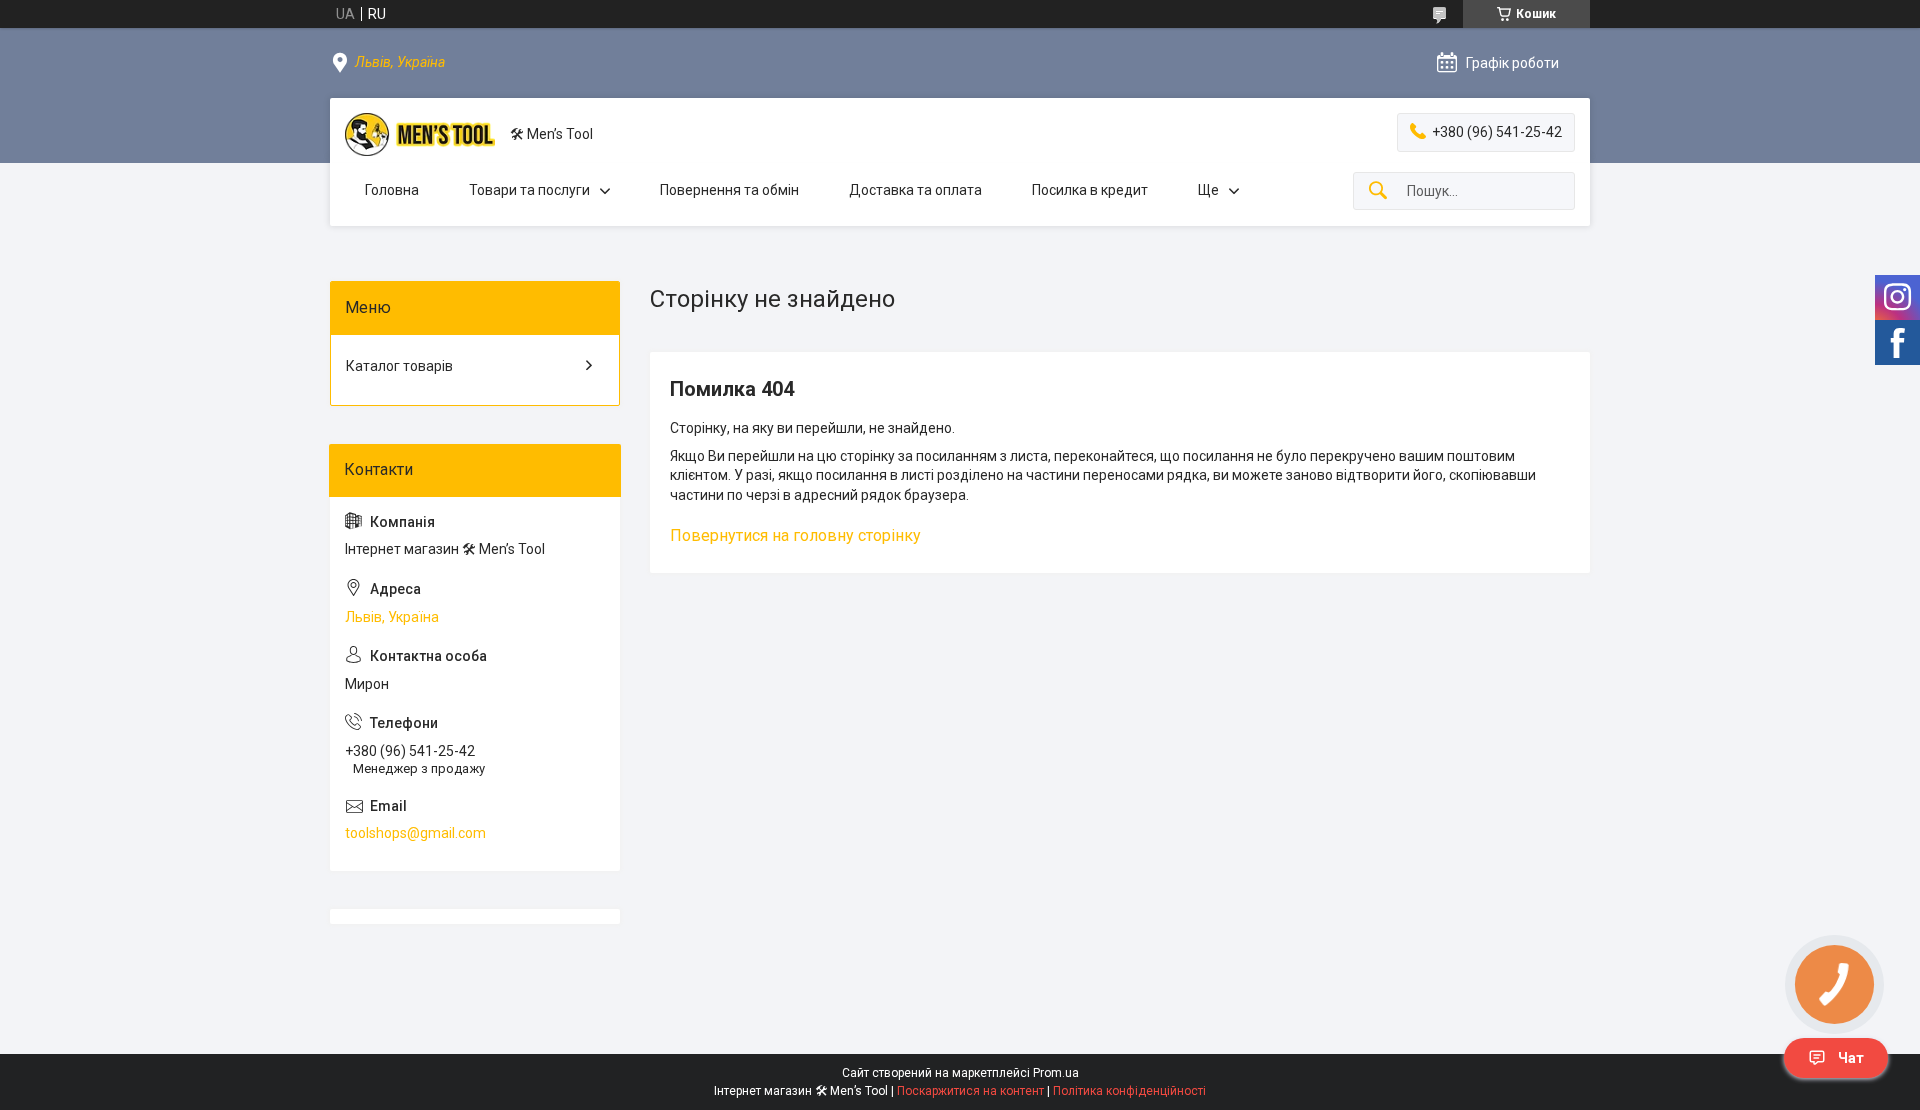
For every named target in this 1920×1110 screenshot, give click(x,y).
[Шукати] (1378, 191)
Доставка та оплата (915, 190)
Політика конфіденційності (1129, 1091)
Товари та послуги (529, 190)
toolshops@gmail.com (415, 833)
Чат (1851, 1058)
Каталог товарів (399, 366)
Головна (392, 190)
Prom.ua (1056, 1073)
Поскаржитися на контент (970, 1091)
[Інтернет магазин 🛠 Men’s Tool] (420, 134)
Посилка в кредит (1090, 190)
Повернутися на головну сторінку (795, 535)
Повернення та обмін (729, 190)
